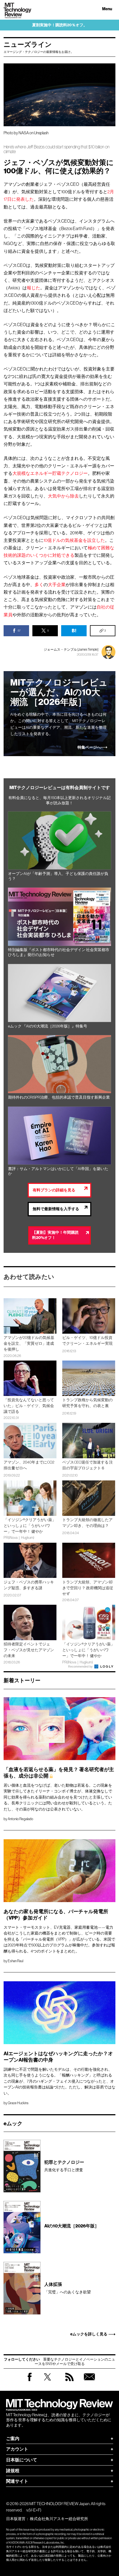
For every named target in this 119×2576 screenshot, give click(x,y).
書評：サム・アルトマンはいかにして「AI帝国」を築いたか (58, 1171)
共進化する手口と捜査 (64, 2166)
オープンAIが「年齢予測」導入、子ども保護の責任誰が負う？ (58, 876)
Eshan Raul (15, 1961)
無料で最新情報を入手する (56, 1209)
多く (39, 584)
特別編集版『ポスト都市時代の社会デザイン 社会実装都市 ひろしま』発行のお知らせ (59, 952)
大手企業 (57, 584)
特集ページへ (89, 748)
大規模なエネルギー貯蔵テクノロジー (50, 473)
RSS (69, 2382)
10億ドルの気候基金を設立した (74, 540)
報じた (33, 288)
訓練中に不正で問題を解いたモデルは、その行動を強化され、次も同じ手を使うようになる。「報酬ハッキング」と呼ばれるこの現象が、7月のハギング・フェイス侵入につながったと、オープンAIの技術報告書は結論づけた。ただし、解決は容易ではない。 (59, 2081)
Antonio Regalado (20, 1819)
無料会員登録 (89, 2382)
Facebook (30, 2381)
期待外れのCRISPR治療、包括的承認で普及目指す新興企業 (59, 1097)
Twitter (47, 2382)
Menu (107, 9)
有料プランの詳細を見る (54, 1190)
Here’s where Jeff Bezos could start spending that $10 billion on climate (57, 149)
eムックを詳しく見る (89, 2334)
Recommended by (81, 1666)
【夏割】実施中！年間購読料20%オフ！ (55, 1235)
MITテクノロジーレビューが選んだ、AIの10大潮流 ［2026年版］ (59, 692)
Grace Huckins (18, 2103)
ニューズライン (28, 45)
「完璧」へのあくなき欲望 (68, 2288)
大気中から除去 (63, 496)
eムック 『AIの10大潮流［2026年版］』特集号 (48, 1026)
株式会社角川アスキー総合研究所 (59, 2519)
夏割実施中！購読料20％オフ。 (60, 25)
